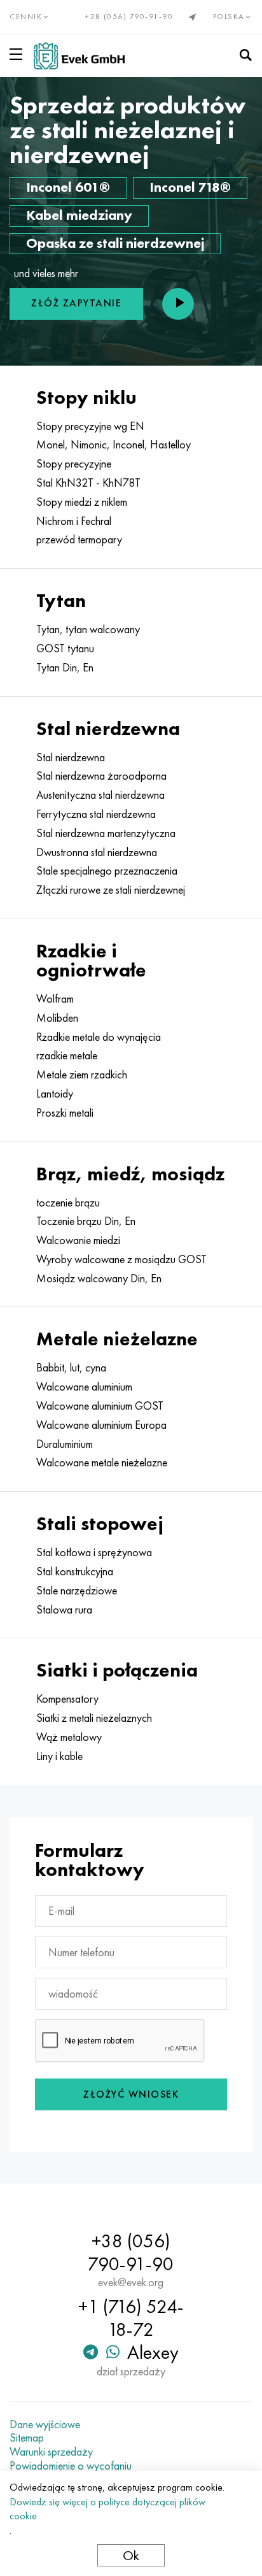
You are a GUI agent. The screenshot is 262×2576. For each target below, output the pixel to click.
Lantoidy (55, 1094)
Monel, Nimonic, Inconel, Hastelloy (114, 445)
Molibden (57, 1018)
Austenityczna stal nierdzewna (100, 795)
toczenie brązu (68, 1203)
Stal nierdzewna (71, 757)
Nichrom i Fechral (74, 521)
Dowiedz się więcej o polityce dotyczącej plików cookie (107, 2509)
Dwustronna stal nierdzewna (97, 852)
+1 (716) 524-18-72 (131, 2318)
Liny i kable (59, 1756)
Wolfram (55, 999)
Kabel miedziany (79, 215)
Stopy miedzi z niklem (82, 502)
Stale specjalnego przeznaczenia (107, 871)
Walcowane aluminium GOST (100, 1406)
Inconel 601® (68, 187)
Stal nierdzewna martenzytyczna (106, 833)
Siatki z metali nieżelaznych (94, 1718)
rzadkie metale (67, 1055)
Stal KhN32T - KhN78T (88, 483)
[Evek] (79, 56)
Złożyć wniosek (131, 2094)
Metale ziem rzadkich (82, 1075)
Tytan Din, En (65, 668)
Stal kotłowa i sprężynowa (94, 1552)
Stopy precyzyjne (74, 464)
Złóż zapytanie (76, 303)
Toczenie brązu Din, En (86, 1221)
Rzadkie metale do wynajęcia (99, 1037)
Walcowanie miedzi (78, 1240)
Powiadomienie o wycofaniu (71, 2466)
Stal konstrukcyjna (75, 1571)
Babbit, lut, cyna (71, 1368)
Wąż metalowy (69, 1737)
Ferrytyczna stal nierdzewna (96, 814)
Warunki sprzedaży (51, 2452)
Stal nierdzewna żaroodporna (101, 776)
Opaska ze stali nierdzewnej (115, 243)
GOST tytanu (65, 648)
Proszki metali (65, 1113)
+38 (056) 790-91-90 (129, 17)
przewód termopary (79, 540)
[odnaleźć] (245, 55)
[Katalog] (18, 54)
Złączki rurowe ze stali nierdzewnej (111, 890)
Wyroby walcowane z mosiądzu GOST (121, 1259)
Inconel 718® (190, 187)
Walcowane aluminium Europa (101, 1425)
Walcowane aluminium (84, 1387)
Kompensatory (67, 1699)
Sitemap (27, 2438)
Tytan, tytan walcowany (88, 629)
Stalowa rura (64, 1610)
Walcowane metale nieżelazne (102, 1463)
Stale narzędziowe (77, 1591)
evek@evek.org (131, 2282)
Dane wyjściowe (45, 2424)
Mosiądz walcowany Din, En (99, 1278)
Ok (131, 2555)
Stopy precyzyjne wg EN (90, 426)
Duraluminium (65, 1444)
